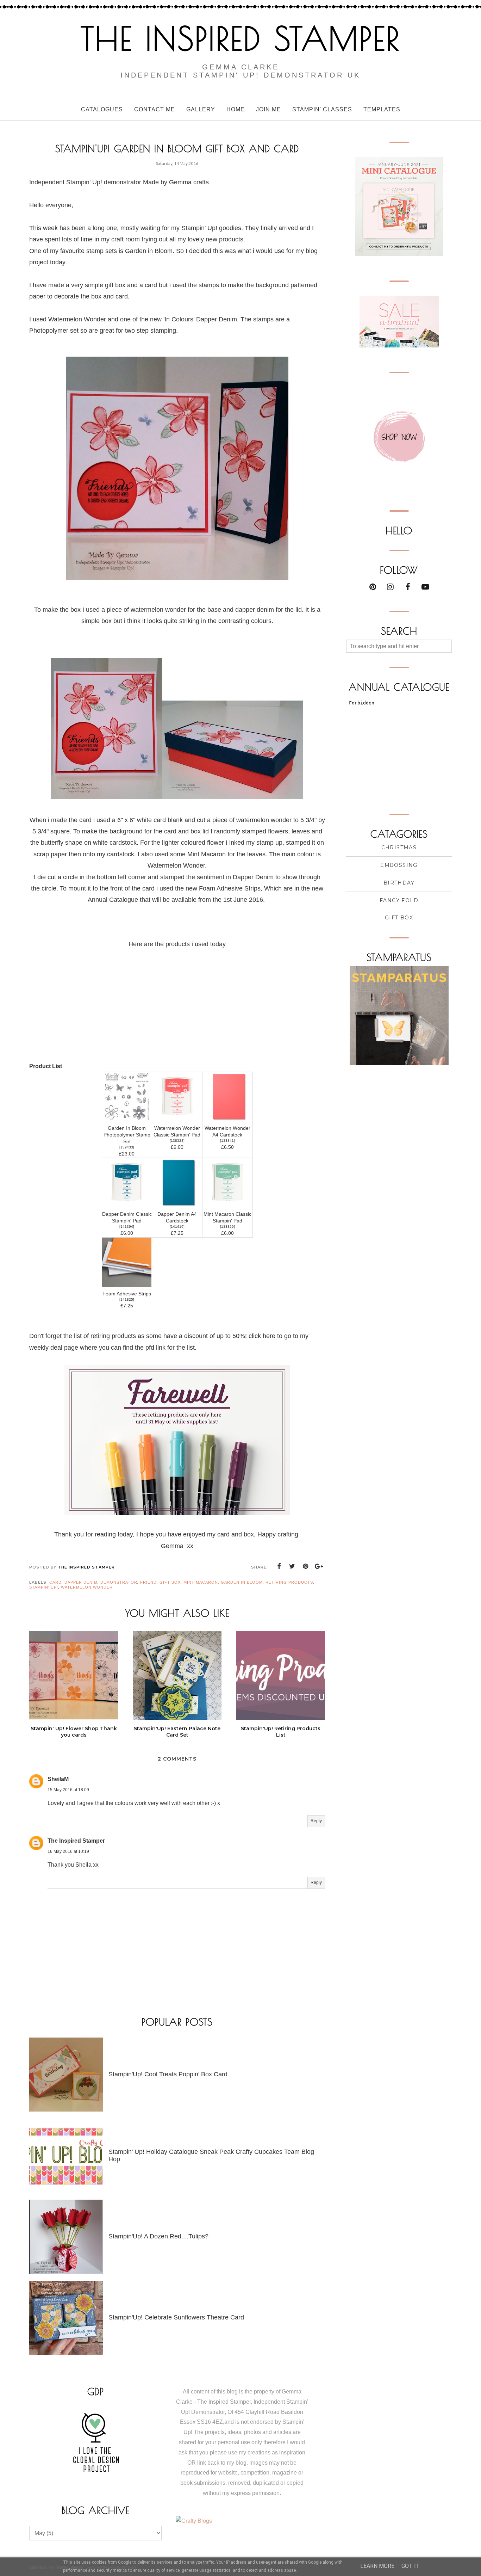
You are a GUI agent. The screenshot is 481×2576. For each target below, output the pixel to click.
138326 (227, 1227)
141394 (127, 1227)
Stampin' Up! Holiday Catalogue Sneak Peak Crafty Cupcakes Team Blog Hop (211, 2155)
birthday (399, 883)
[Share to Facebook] (279, 1566)
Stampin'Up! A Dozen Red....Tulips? (158, 2236)
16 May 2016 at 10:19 (68, 1851)
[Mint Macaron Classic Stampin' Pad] (227, 1205)
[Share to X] (292, 1566)
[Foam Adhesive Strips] (127, 1285)
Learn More (377, 2566)
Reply (316, 1821)
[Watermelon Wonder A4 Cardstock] (227, 1119)
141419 (177, 1227)
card (55, 1582)
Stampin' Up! (44, 1587)
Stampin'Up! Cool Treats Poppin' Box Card (168, 2074)
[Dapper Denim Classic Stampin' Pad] (127, 1205)
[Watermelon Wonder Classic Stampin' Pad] (177, 1119)
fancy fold (399, 900)
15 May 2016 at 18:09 (68, 1790)
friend (148, 1582)
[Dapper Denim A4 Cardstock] (177, 1205)
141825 (127, 1299)
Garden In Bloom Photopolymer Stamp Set (127, 1135)
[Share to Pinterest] (306, 1566)
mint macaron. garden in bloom (223, 1582)
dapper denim (81, 1582)
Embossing (399, 865)
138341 (227, 1141)
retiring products (289, 1582)
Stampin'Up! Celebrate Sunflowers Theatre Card (176, 2317)
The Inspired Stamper (241, 38)
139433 (127, 1147)
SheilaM (58, 1779)
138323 (177, 1141)
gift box (170, 1582)
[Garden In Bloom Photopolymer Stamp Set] (127, 1119)
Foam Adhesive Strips (127, 1294)
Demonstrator (119, 1582)
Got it (411, 2566)
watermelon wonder (87, 1587)
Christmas (399, 848)
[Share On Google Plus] (319, 1566)
